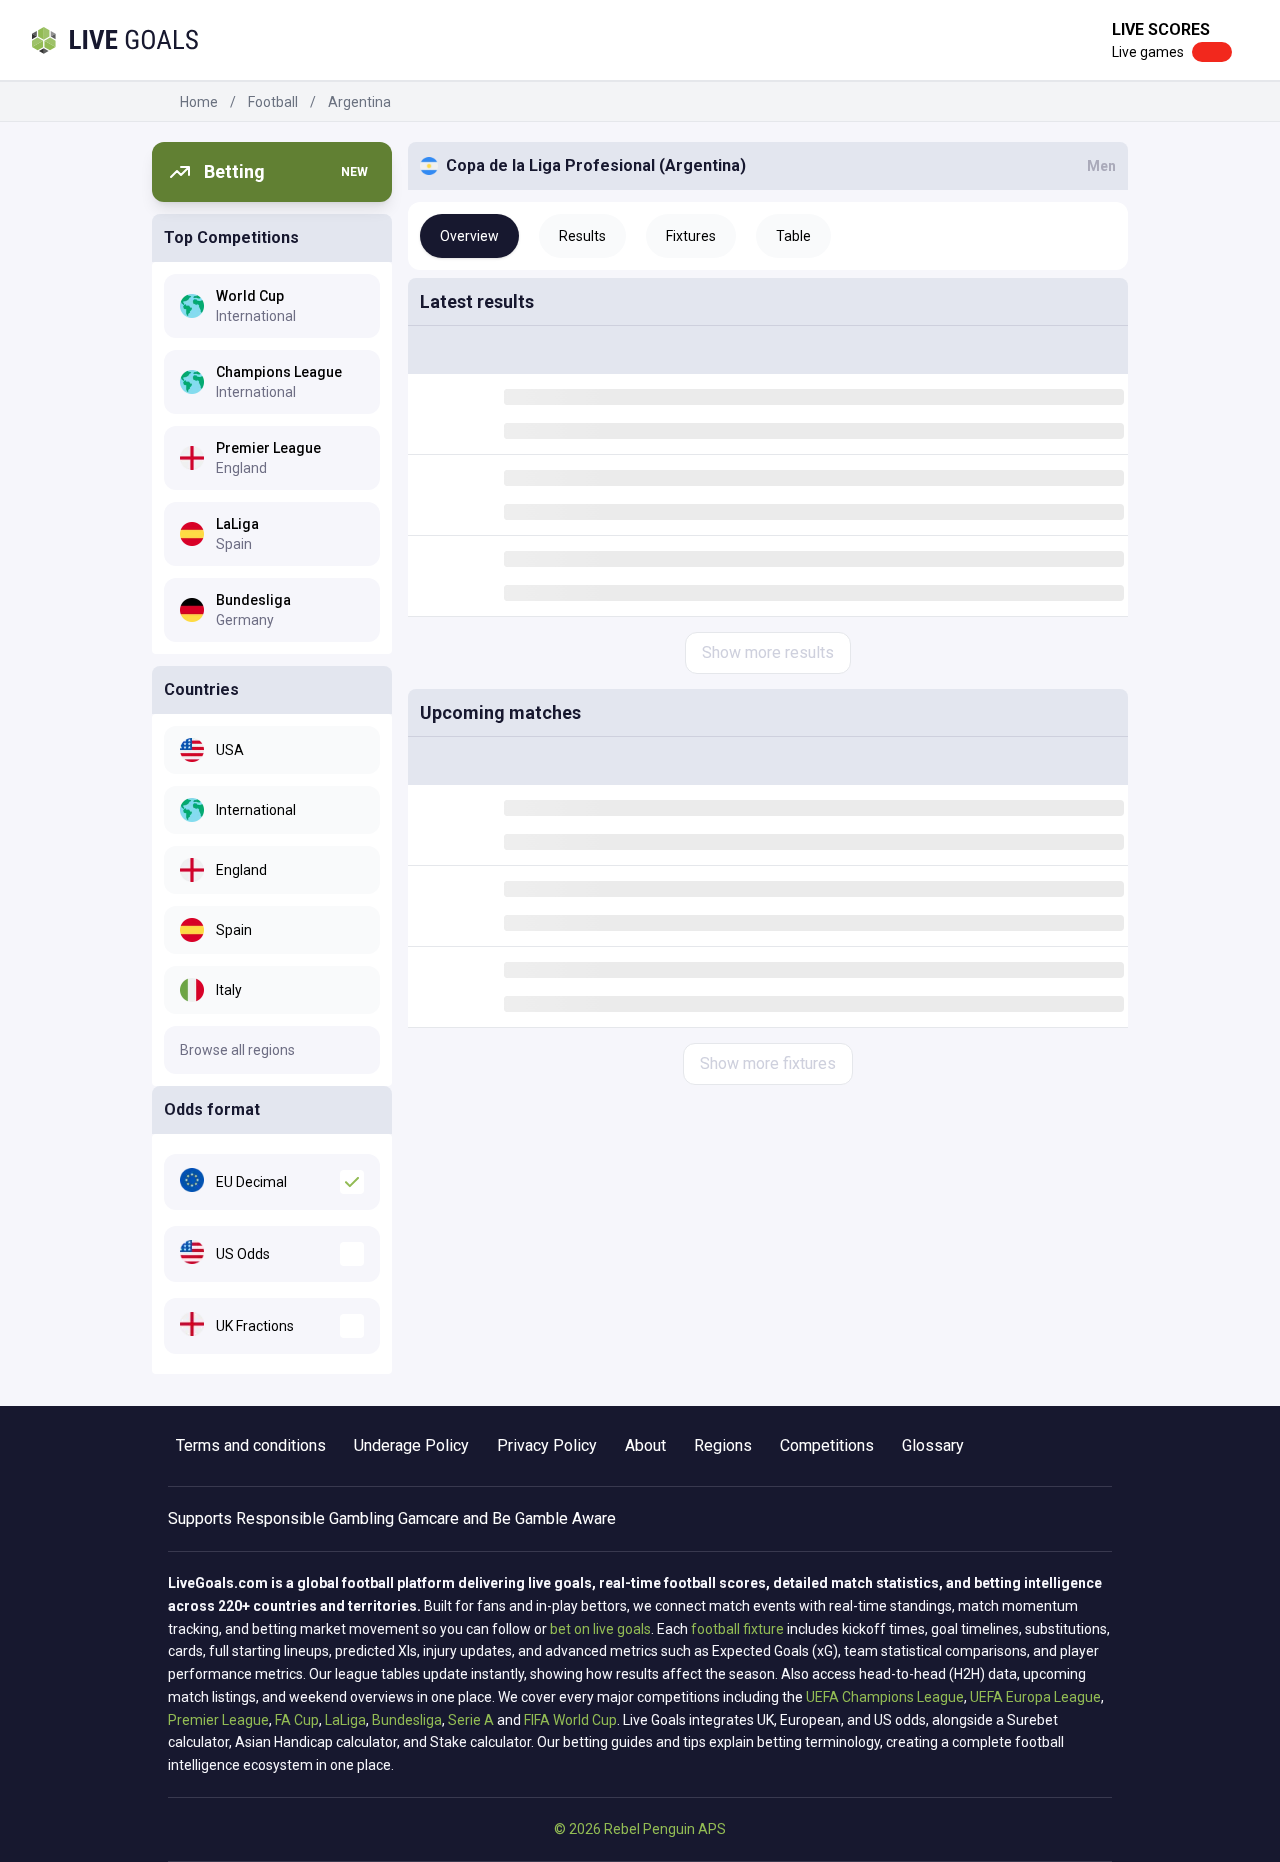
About (645, 1445)
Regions (723, 1445)
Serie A (471, 1720)
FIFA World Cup (570, 1720)
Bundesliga (407, 1720)
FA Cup (297, 1720)
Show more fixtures (768, 1063)
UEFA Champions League (885, 1697)
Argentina (359, 102)
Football (273, 102)
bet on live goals (600, 1629)
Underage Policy (411, 1445)
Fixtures (691, 236)
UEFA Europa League (1035, 1697)
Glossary (933, 1445)
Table (793, 236)
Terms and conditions (251, 1445)
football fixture (737, 1629)
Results (582, 236)
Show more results (768, 652)
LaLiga (345, 1720)
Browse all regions (237, 1050)
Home (199, 102)
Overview (469, 236)
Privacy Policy (547, 1445)
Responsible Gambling (315, 1518)
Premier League (218, 1720)
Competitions (827, 1445)
